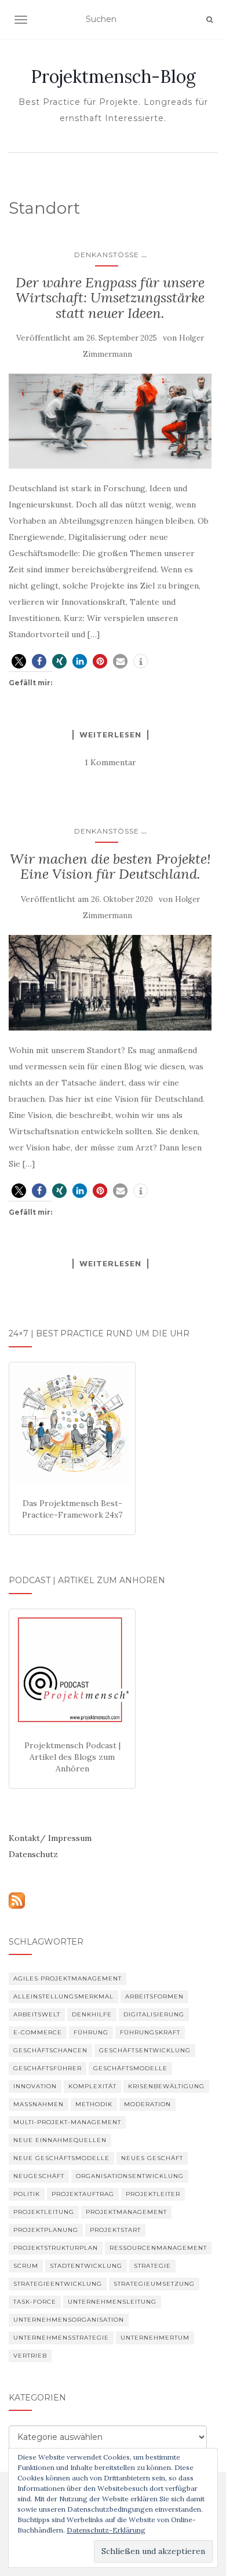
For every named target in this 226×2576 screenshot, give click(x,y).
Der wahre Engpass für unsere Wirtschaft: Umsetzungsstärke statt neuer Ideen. (110, 298)
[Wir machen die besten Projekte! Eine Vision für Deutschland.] (110, 983)
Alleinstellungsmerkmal (63, 1996)
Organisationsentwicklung (130, 2176)
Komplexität (92, 2086)
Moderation (147, 2104)
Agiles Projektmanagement (68, 1978)
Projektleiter (153, 2194)
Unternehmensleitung (112, 2302)
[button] (19, 661)
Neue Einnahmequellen (60, 2140)
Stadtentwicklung (86, 2266)
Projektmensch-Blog (113, 76)
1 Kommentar (110, 762)
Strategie (152, 2266)
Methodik (94, 2104)
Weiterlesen (110, 735)
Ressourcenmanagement (158, 2248)
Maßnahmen (39, 2104)
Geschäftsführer (48, 2068)
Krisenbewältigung (166, 2086)
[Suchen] (209, 20)
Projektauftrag (83, 2194)
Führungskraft (150, 2032)
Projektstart (115, 2230)
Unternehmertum (155, 2338)
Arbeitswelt (37, 2014)
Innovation (35, 2086)
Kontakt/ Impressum (50, 1838)
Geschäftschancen (50, 2050)
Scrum (26, 2266)
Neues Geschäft (152, 2158)
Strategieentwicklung (58, 2284)
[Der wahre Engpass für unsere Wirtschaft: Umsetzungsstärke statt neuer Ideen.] (110, 421)
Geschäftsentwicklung (145, 2050)
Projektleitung (44, 2212)
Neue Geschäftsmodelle (61, 2158)
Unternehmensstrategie (61, 2338)
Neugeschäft (39, 2176)
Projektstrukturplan (56, 2248)
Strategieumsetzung (154, 2284)
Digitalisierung (154, 2014)
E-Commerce (38, 2032)
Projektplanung (46, 2230)
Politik (27, 2194)
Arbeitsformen (154, 1996)
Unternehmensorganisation (69, 2320)
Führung (91, 2032)
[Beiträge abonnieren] (17, 1899)
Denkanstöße (107, 255)
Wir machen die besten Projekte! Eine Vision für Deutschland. (110, 866)
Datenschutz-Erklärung (106, 2530)
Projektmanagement (126, 2212)
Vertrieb (30, 2356)
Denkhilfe (92, 2014)
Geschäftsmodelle (130, 2068)
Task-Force (35, 2302)
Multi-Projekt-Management (67, 2122)
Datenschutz (33, 1854)
